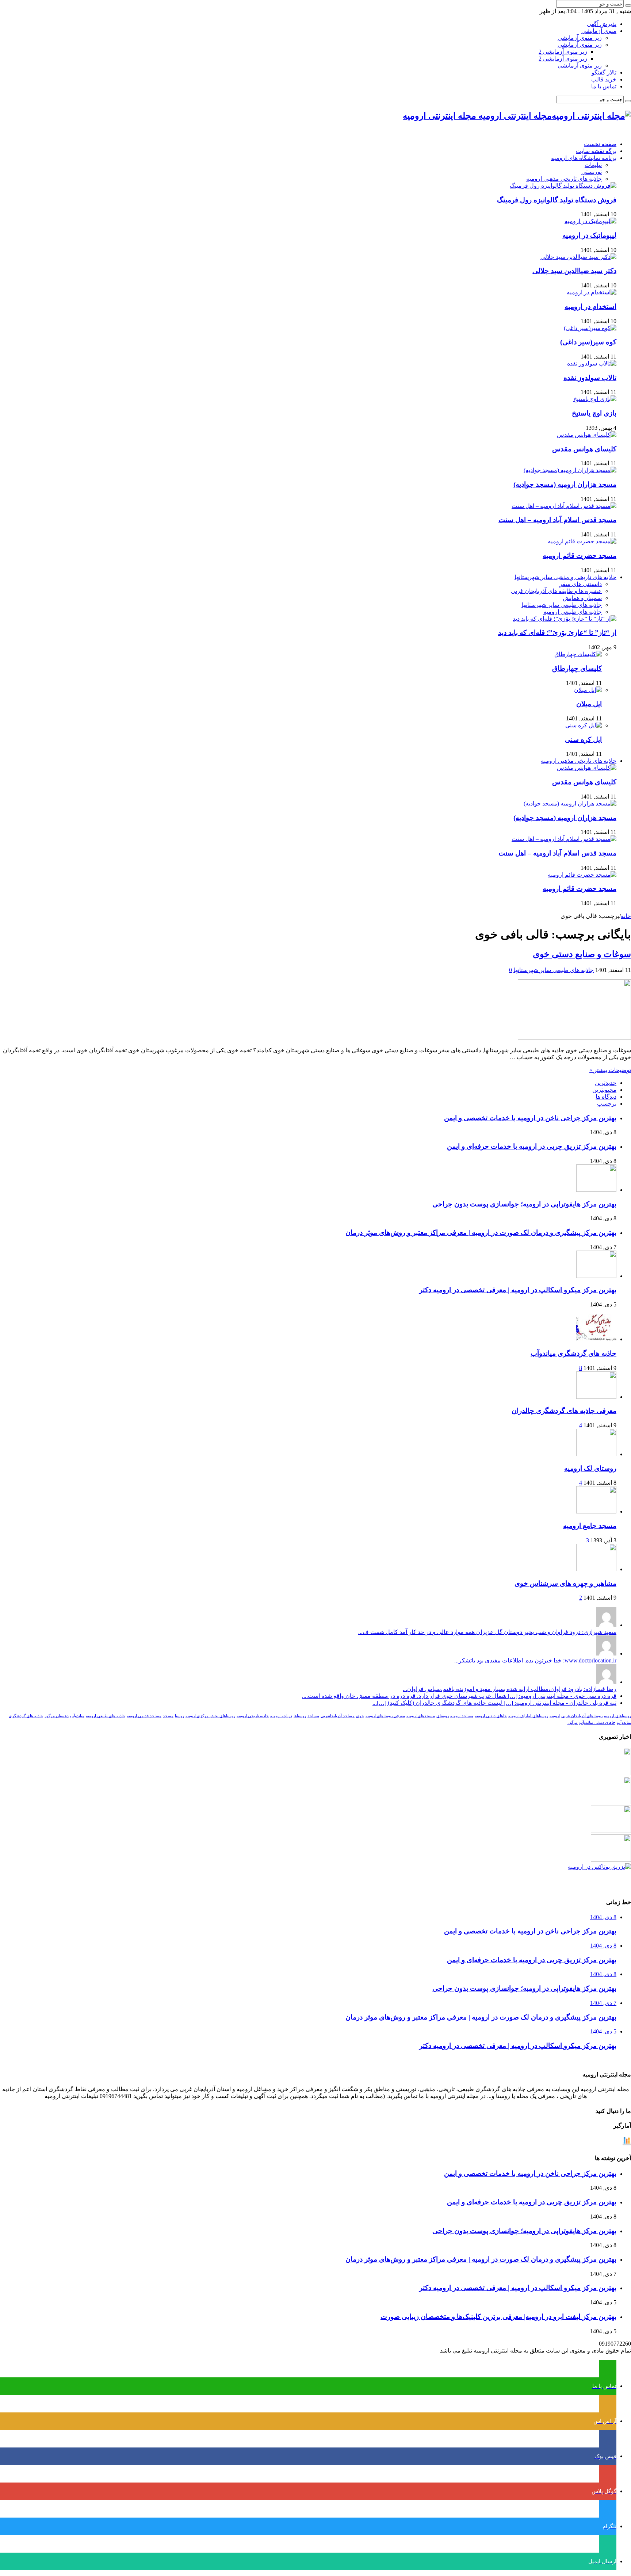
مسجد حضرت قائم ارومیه (580, 556)
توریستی (592, 172)
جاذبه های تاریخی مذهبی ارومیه (564, 179)
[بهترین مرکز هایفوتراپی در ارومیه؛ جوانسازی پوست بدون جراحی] (611, 1773)
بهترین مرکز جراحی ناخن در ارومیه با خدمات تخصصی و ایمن (530, 1118)
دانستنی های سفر (581, 584)
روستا (179, 1716)
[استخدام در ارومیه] (592, 292)
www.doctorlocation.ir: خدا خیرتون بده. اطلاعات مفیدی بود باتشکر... (535, 1660)
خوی (360, 1716)
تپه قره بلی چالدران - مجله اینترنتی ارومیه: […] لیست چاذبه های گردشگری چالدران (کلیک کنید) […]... (494, 1703)
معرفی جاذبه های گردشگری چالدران (564, 1411)
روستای (443, 1716)
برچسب (607, 1104)
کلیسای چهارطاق (577, 668)
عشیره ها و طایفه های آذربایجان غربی (556, 591)
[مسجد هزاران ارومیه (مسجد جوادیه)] (570, 470)
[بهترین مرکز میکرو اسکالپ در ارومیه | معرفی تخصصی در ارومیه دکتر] (611, 1802)
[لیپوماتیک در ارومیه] (590, 221)
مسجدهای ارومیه (421, 1716)
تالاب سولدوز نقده (590, 378)
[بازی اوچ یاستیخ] (595, 399)
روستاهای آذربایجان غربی (582, 1716)
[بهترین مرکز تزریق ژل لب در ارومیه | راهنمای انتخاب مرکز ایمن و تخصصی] (611, 1860)
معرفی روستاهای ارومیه (385, 1716)
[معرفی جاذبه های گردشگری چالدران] (596, 1397)
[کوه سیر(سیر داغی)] (590, 328)
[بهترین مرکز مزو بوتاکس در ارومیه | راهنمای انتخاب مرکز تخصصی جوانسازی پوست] (599, 1867)
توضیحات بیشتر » (610, 1070)
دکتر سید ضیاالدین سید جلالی (574, 271)
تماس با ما (604, 86)
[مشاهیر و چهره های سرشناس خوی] (596, 1569)
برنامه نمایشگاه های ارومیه (584, 158)
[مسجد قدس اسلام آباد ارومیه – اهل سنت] (564, 506)
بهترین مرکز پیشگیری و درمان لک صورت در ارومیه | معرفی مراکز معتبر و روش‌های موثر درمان (481, 1233)
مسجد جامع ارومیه (590, 1526)
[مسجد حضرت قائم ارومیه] (582, 541)
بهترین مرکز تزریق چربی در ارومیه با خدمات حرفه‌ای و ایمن (532, 1146)
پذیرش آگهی (602, 24)
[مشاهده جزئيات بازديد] (627, 2144)
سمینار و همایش (582, 598)
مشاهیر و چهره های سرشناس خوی (565, 1583)
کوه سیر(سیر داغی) (588, 342)
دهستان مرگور (57, 1716)
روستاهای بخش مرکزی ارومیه (210, 1716)
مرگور (573, 1723)
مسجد (168, 1716)
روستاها (300, 1716)
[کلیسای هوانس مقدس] (587, 435)
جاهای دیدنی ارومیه (491, 1716)
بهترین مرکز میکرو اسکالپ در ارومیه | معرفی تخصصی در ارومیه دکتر (518, 1290)
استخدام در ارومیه (590, 307)
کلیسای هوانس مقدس (584, 449)
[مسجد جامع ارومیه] (596, 1511)
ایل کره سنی (583, 740)
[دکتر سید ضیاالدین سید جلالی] (578, 257)
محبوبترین (604, 1090)
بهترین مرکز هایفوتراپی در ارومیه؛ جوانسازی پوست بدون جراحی (524, 1204)
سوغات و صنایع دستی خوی (582, 954)
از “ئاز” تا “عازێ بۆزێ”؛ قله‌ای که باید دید (557, 633)
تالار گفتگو (604, 72)
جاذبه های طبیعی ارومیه (573, 612)
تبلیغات (593, 165)
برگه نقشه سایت (596, 151)
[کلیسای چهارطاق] (578, 654)
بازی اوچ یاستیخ (594, 413)
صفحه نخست (600, 144)
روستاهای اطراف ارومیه (528, 1716)
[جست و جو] (628, 5)
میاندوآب (77, 1716)
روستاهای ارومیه (617, 1716)
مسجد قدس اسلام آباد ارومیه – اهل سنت (557, 520)
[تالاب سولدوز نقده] (592, 363)
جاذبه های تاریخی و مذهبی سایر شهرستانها (565, 577)
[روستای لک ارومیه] (596, 1454)
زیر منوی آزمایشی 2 (563, 52)
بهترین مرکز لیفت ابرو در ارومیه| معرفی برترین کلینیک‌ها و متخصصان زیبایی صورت (498, 2317)
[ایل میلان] (588, 690)
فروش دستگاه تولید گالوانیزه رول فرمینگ (557, 200)
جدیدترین (606, 1083)
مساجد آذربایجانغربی (338, 1716)
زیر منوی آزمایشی (580, 38)
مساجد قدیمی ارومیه (144, 1716)
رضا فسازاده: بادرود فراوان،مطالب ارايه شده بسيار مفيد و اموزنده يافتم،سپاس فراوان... (510, 1689)
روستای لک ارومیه (590, 1468)
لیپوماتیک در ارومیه (589, 235)
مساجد (313, 1716)
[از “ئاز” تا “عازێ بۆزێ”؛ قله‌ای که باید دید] (565, 619)
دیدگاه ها (606, 1097)
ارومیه (555, 1716)
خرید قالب (604, 79)
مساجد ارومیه (462, 1716)
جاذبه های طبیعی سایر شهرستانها (562, 605)
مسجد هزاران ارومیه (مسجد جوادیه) (565, 484)
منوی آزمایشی (599, 31)
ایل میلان (589, 704)
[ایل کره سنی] (584, 725)
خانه (626, 916)
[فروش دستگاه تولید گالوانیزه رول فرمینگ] (563, 186)
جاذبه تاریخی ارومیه (253, 1716)
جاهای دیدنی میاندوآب (597, 1723)
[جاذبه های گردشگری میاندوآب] (596, 1339)
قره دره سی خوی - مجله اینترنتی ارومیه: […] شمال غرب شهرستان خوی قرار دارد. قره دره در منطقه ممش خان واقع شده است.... (459, 1696)
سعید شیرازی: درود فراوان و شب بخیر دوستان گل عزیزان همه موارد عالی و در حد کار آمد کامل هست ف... (487, 1632)
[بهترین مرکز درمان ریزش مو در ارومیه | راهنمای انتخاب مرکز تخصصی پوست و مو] (611, 1831)
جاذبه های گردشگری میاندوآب (573, 1353)
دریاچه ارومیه (281, 1716)
